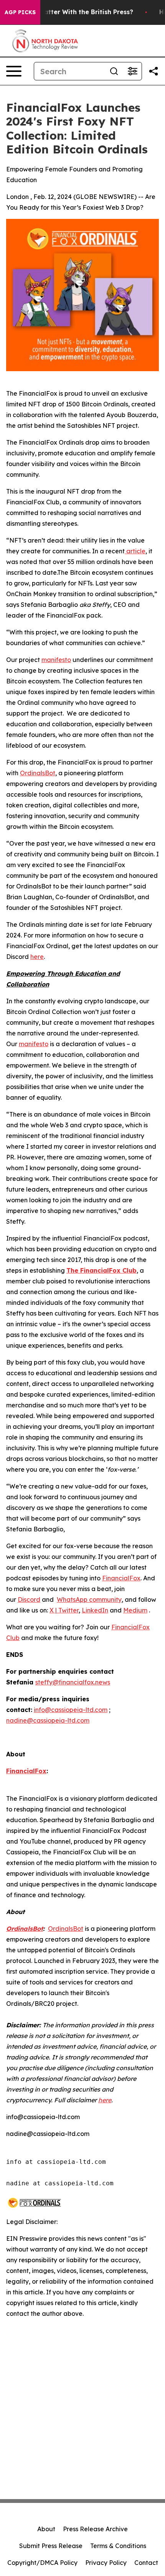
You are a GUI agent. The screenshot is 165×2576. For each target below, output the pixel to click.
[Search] (114, 71)
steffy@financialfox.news (73, 1682)
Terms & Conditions (118, 2546)
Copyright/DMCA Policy (42, 2563)
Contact (146, 2563)
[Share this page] (153, 71)
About (46, 2529)
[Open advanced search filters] (132, 71)
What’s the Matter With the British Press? (68, 12)
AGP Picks (20, 12)
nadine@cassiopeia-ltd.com (48, 1720)
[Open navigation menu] (14, 71)
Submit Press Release (51, 2546)
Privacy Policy (106, 2563)
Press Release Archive (95, 2529)
